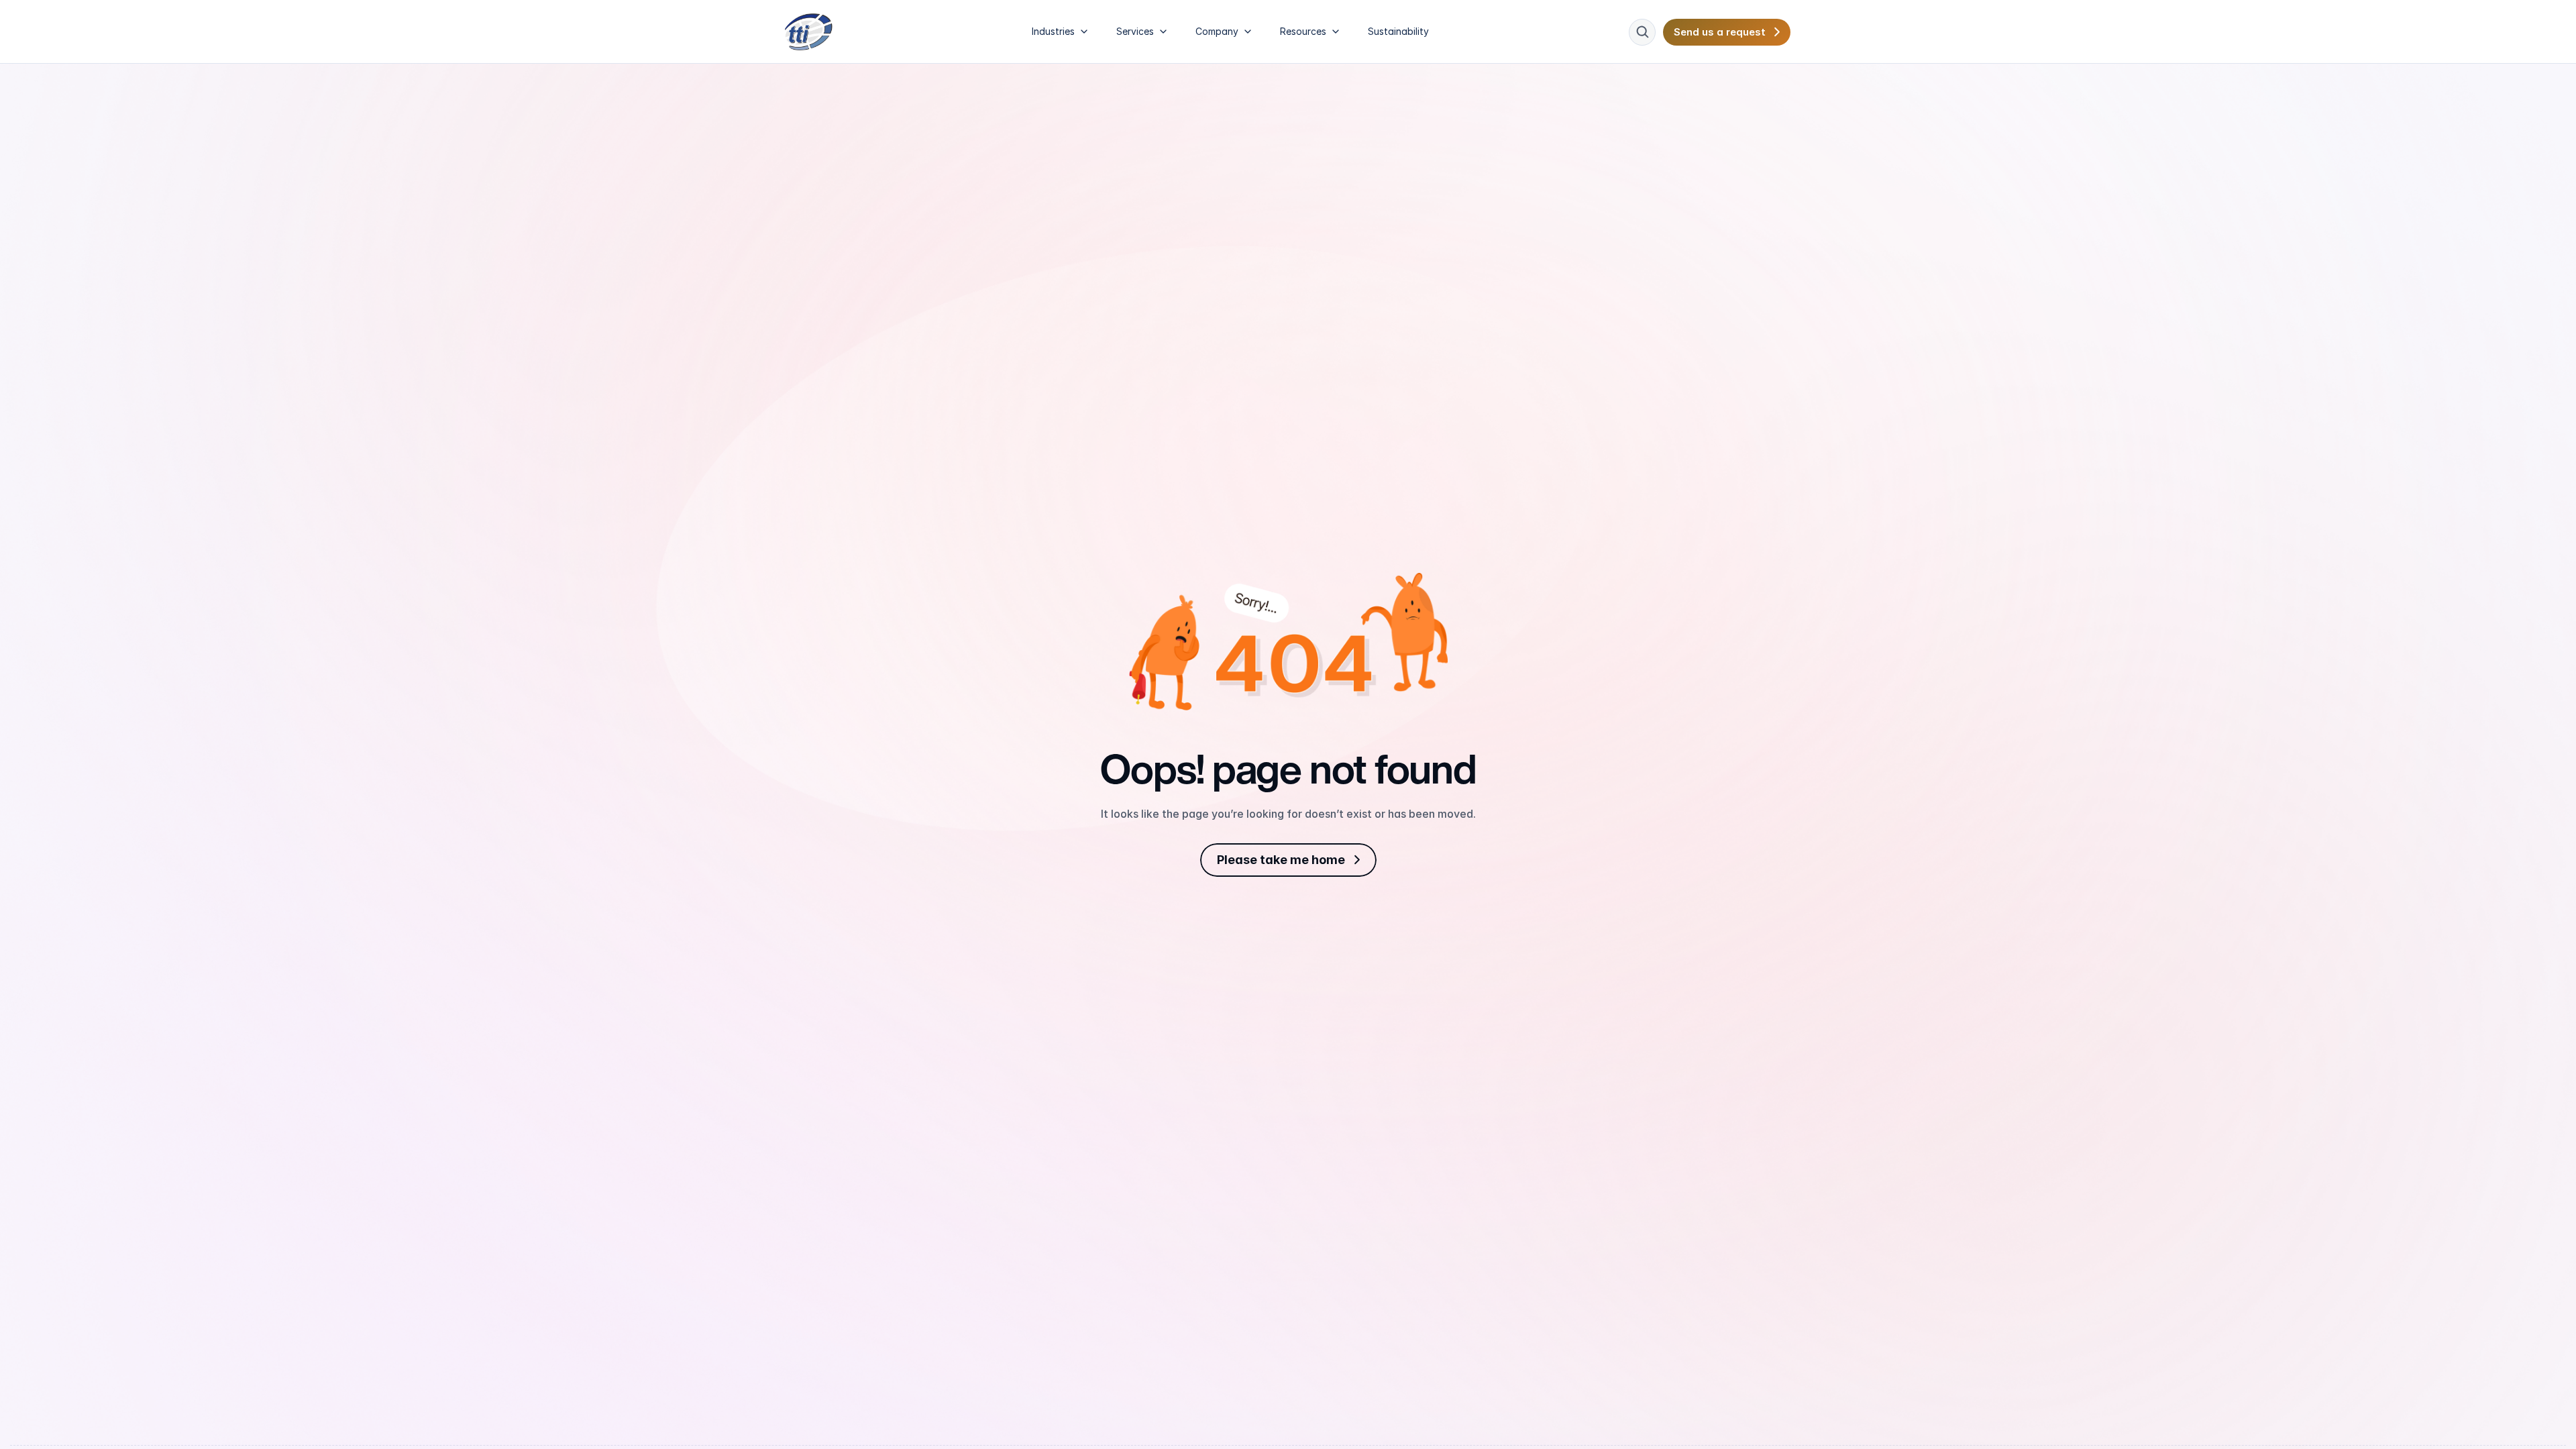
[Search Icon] (1642, 32)
